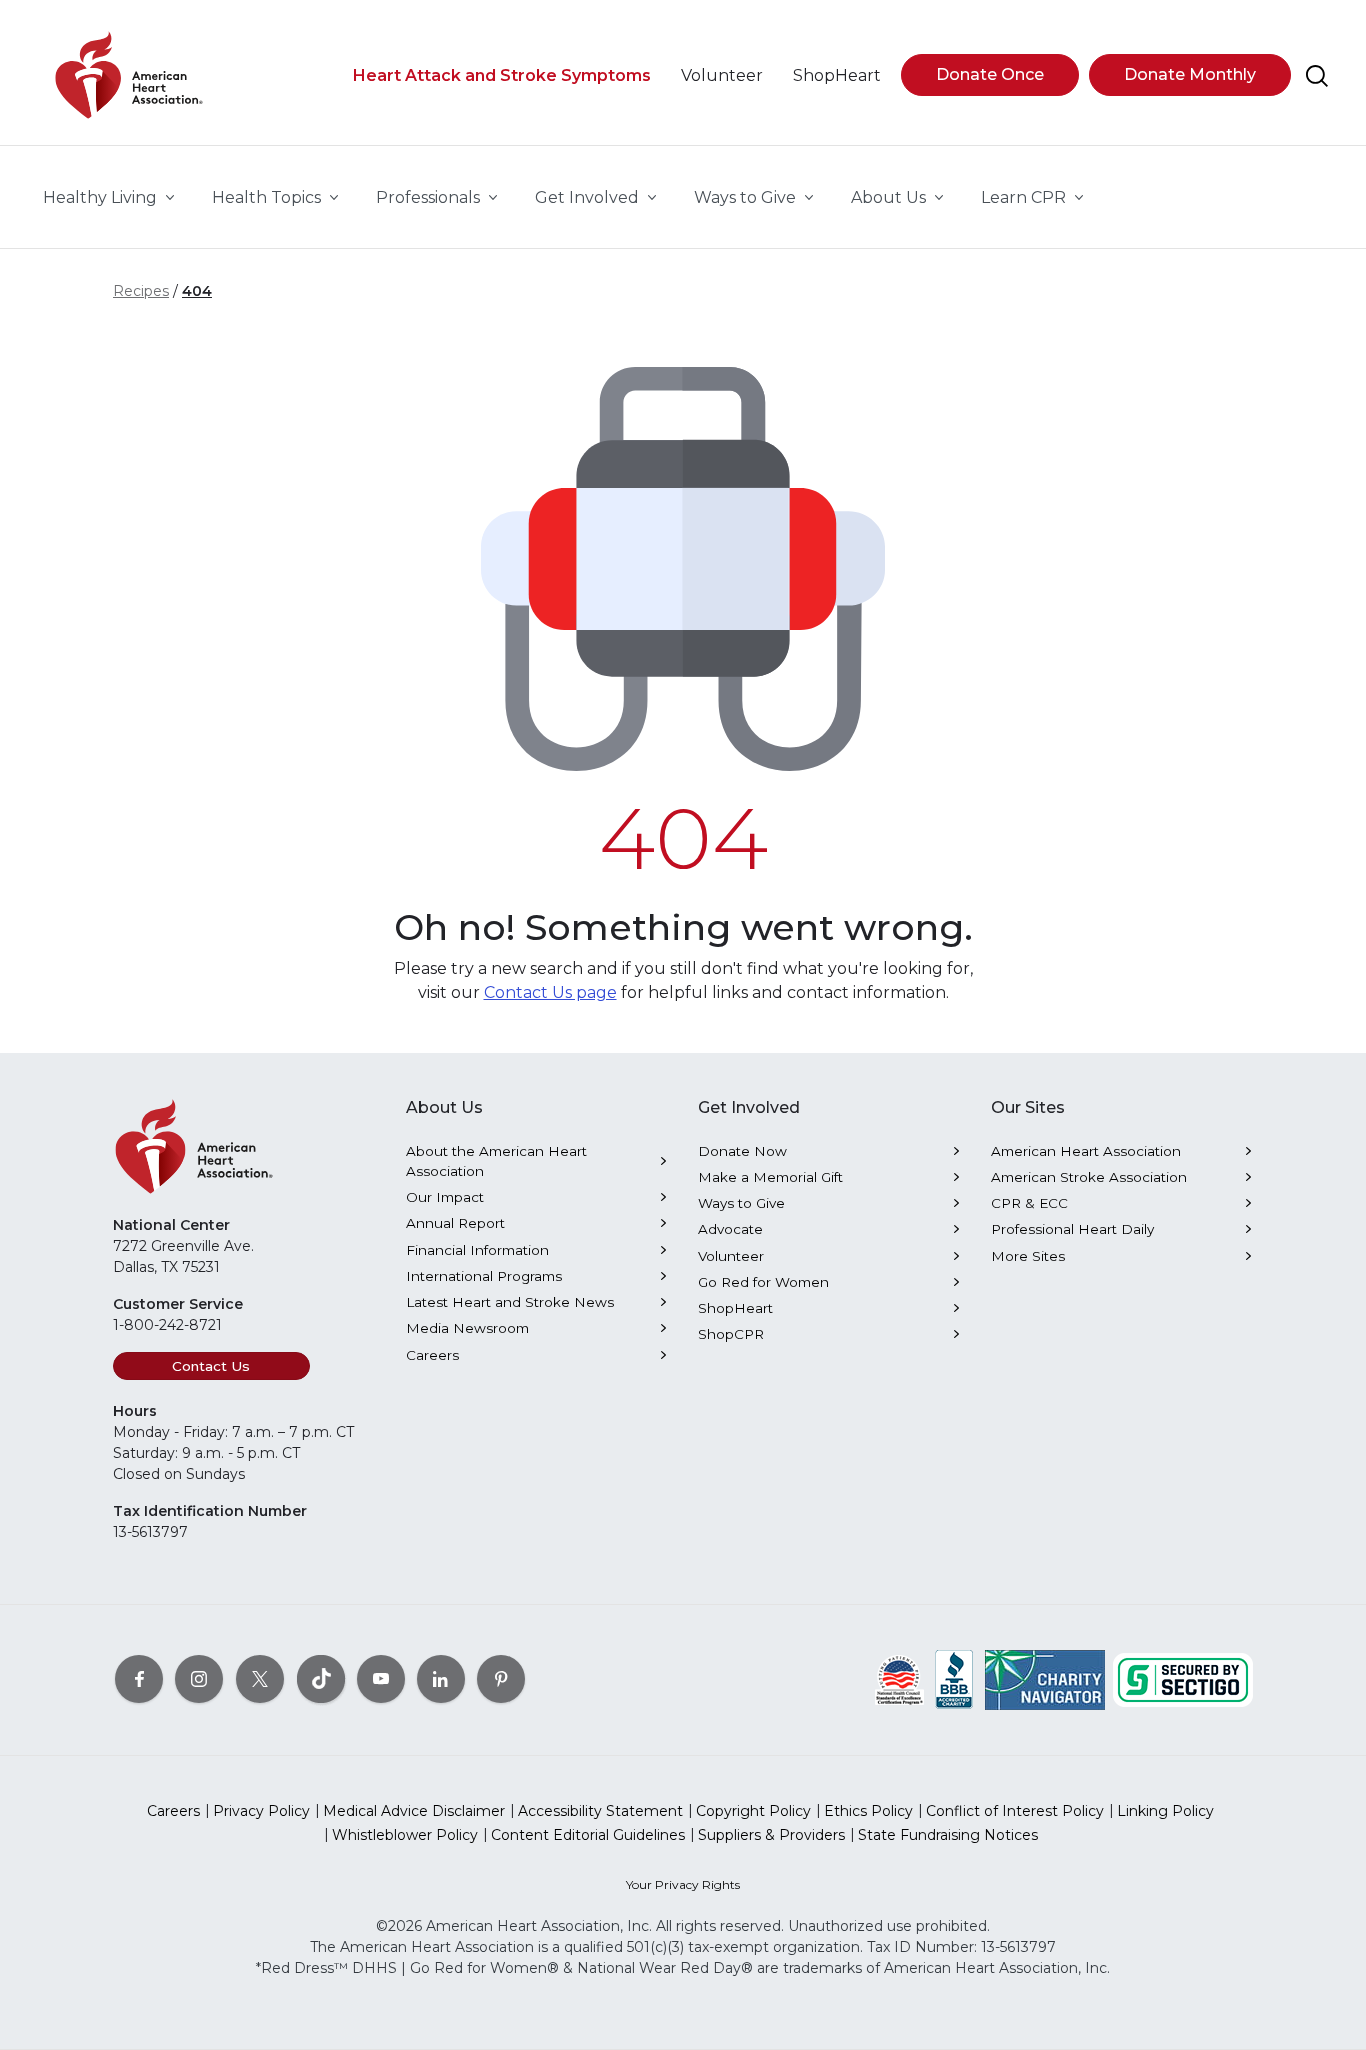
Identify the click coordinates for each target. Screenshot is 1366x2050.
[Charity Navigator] (1045, 1678)
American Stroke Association (1089, 1177)
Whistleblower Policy (405, 1835)
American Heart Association (1086, 1151)
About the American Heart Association (496, 1161)
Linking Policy (1165, 1811)
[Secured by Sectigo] (1183, 1678)
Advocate (730, 1229)
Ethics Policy (868, 1811)
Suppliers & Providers (771, 1835)
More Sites (1028, 1256)
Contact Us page (550, 992)
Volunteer (731, 1256)
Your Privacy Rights (683, 1884)
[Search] (1317, 76)
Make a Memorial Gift (770, 1177)
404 (197, 291)
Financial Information (477, 1250)
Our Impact (445, 1197)
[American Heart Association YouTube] (381, 1678)
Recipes (141, 291)
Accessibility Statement (600, 1811)
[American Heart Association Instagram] (199, 1678)
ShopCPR (731, 1334)
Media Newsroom (467, 1328)
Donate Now (742, 1151)
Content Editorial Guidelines (588, 1835)
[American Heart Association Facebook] (139, 1678)
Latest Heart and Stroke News (510, 1302)
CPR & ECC (1029, 1203)
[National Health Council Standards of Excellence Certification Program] (899, 1678)
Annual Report (455, 1223)
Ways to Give (741, 1203)
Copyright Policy (753, 1811)
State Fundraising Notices (948, 1835)
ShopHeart (735, 1308)
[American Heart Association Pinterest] (501, 1678)
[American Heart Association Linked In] (441, 1678)
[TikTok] (321, 1678)
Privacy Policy (261, 1811)
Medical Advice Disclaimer (414, 1811)
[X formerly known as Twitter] (260, 1678)
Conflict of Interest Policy (1015, 1811)
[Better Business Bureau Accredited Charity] (954, 1678)
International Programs (484, 1276)
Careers (432, 1355)
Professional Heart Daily (1072, 1229)
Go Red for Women (763, 1282)
